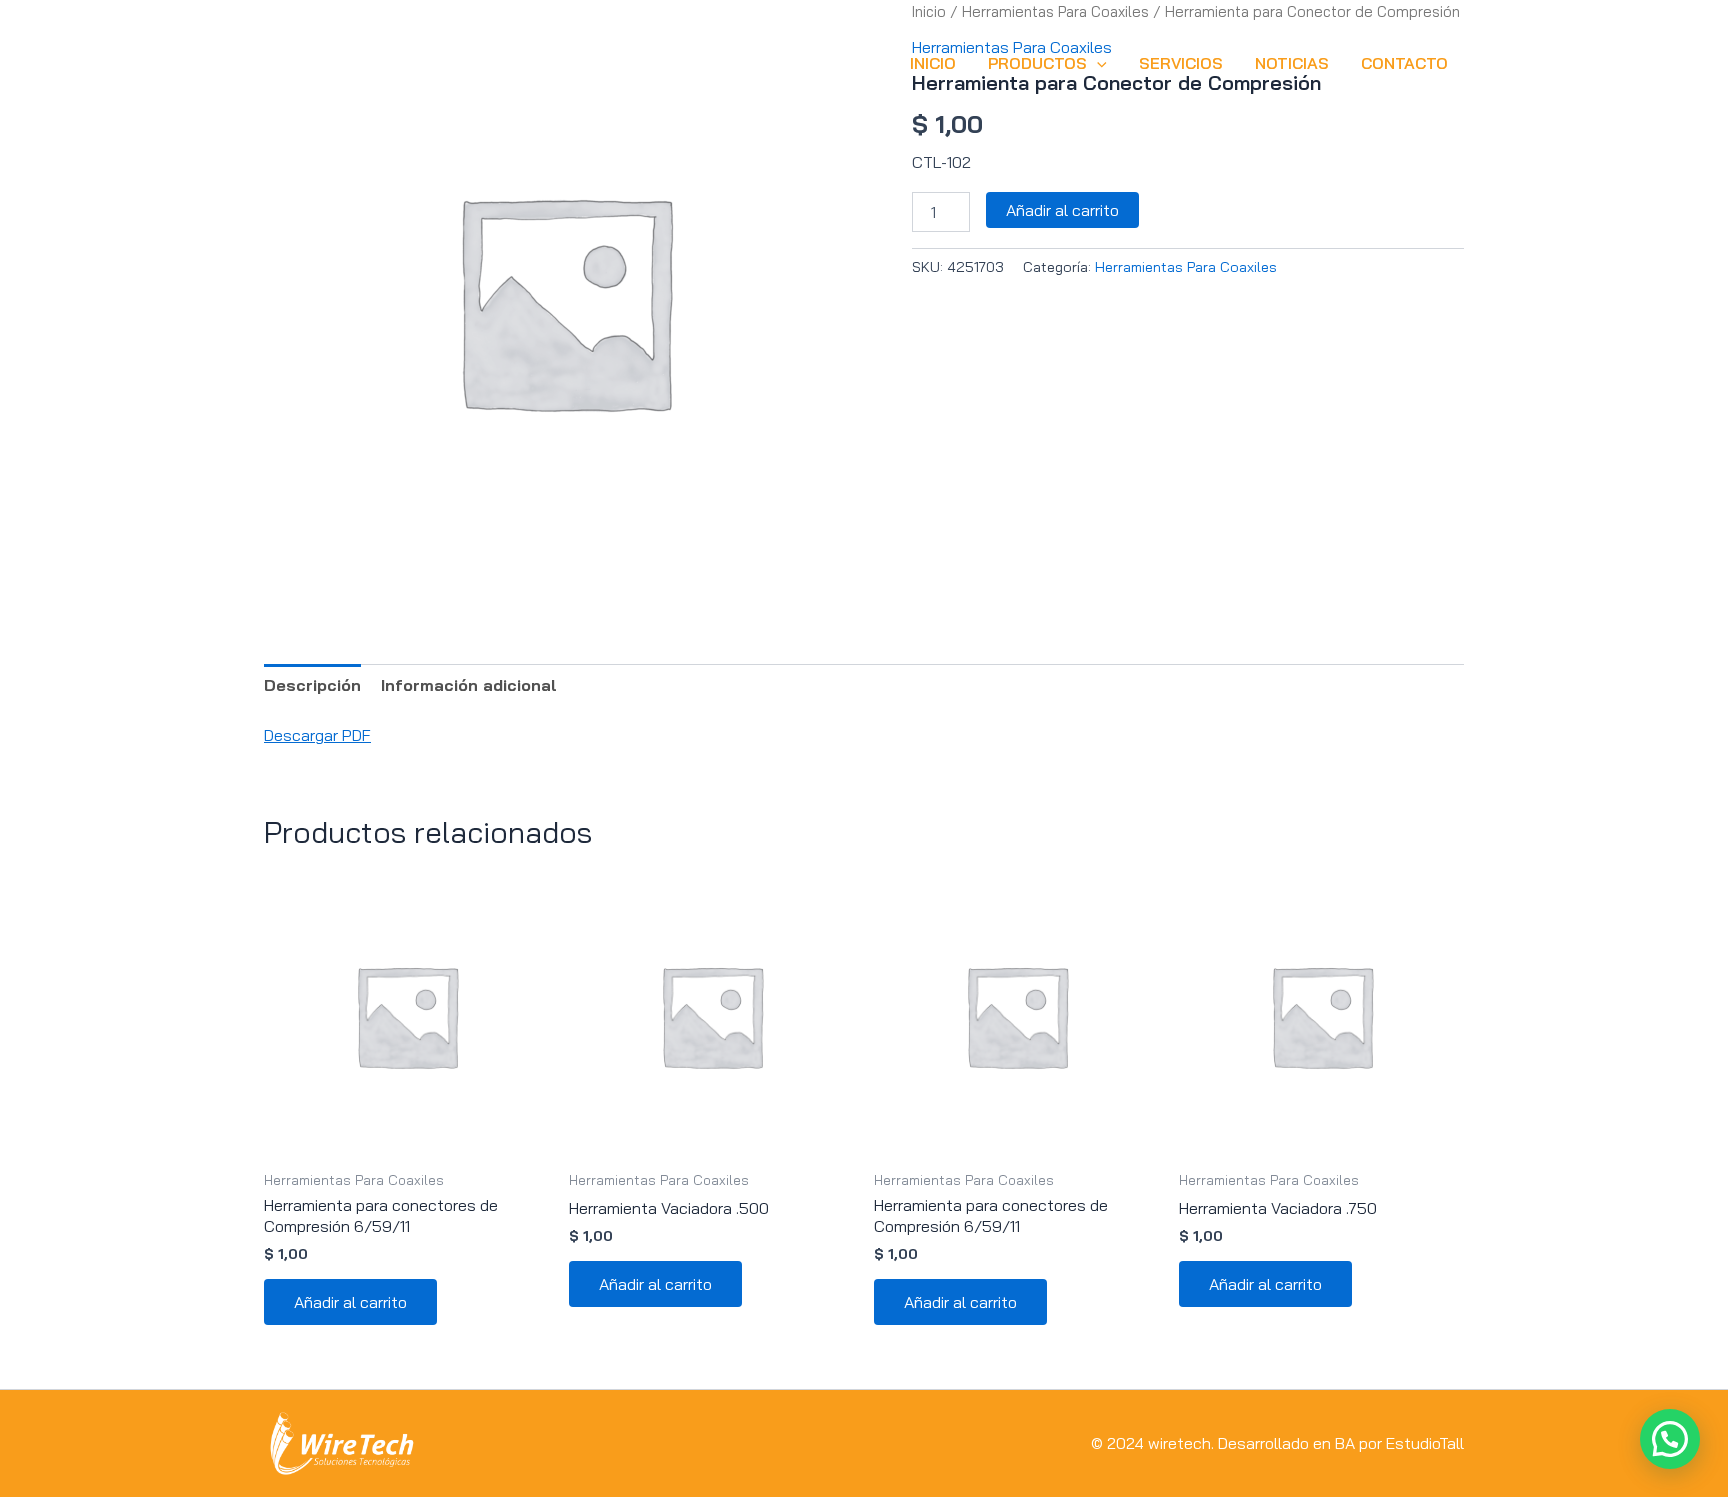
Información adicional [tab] (469, 685)
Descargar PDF (317, 735)
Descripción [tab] (312, 685)
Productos (1037, 63)
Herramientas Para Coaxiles (1186, 267)
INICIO (933, 63)
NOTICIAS (1292, 63)
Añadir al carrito (1062, 210)
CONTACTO (1404, 63)
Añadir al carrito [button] (350, 1302)
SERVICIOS (1181, 63)
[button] (1097, 63)
